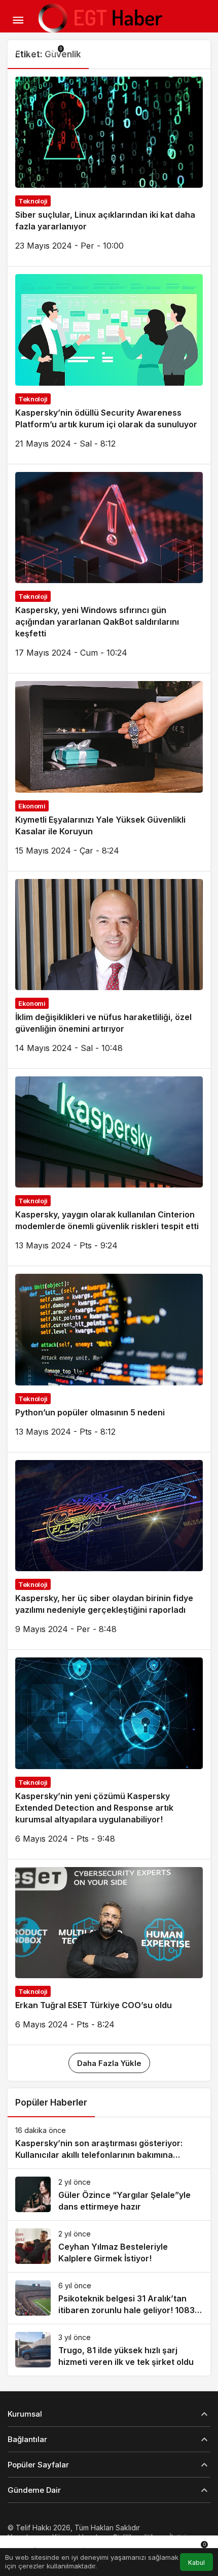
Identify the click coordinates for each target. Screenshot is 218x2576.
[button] (12, 49)
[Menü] (18, 20)
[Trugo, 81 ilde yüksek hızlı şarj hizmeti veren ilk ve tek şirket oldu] (109, 2350)
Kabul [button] (196, 2563)
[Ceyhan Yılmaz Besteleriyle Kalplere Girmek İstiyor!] (109, 2246)
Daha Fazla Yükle (109, 2063)
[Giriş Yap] (32, 49)
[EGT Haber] (99, 19)
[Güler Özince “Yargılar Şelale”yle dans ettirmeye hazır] (109, 2195)
